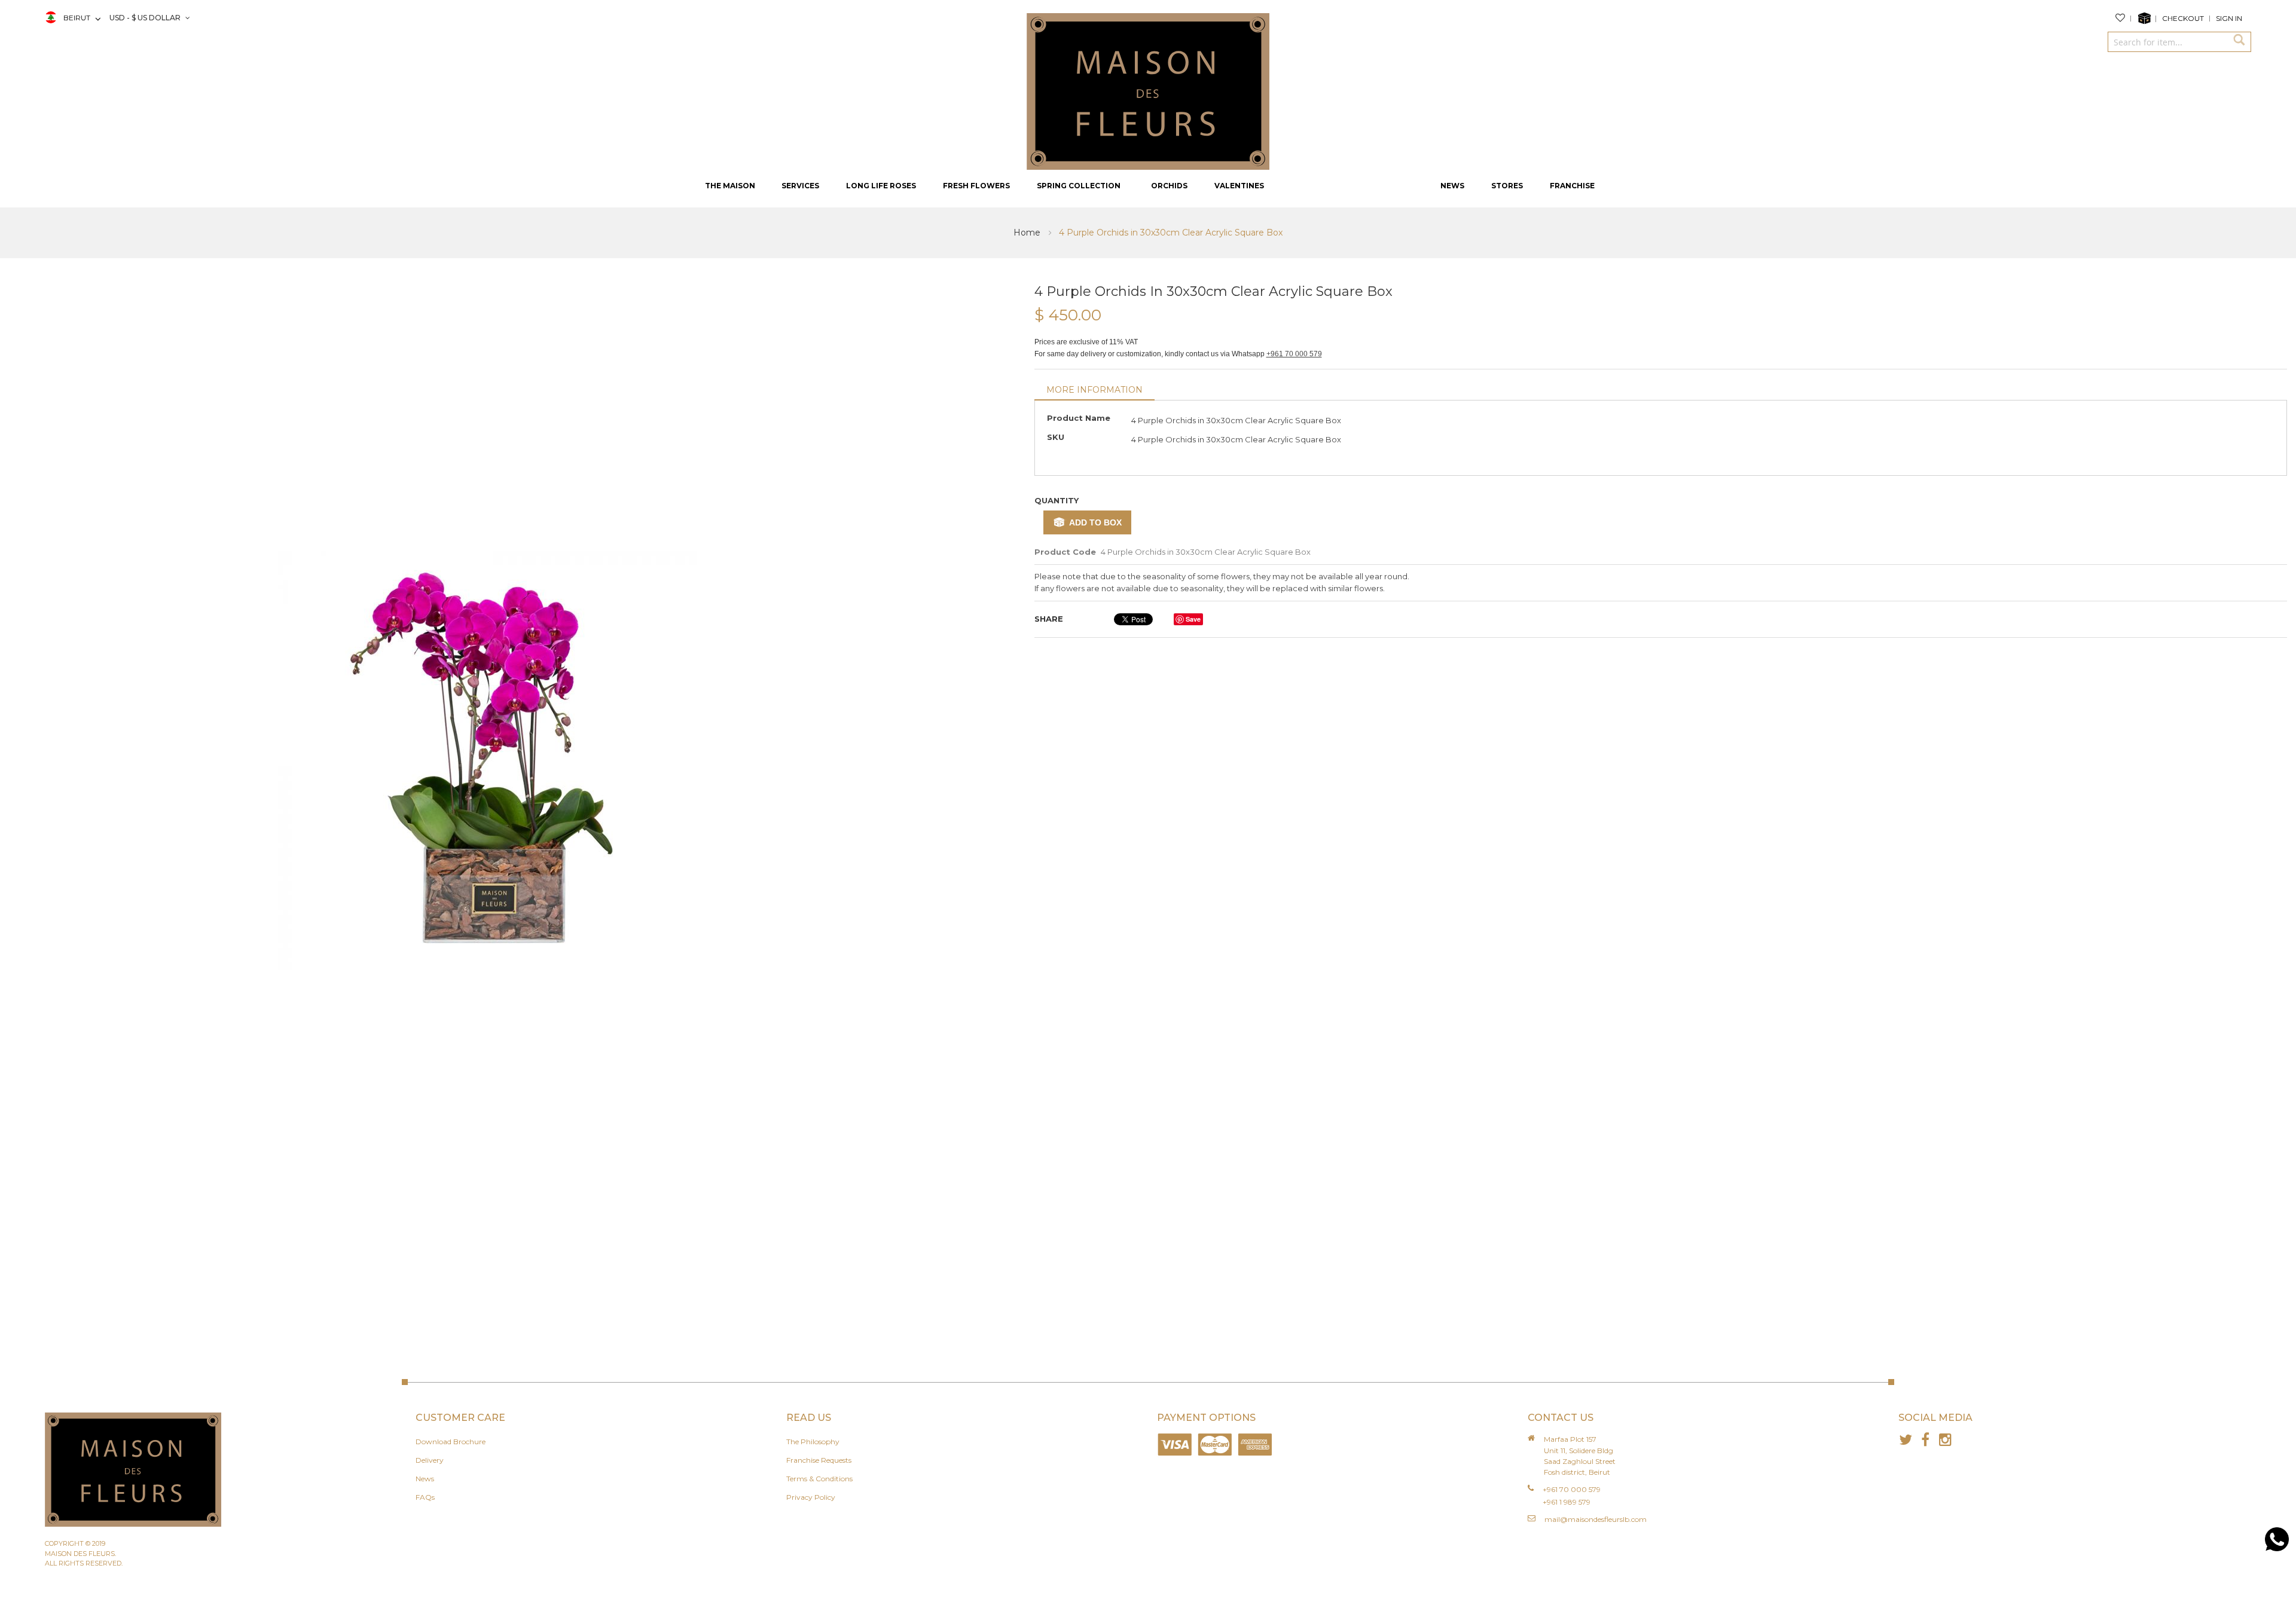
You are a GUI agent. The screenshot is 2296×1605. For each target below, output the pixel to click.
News (425, 1479)
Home (1028, 233)
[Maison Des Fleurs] (1148, 90)
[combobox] (2167, 42)
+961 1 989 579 (1567, 1502)
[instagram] (1945, 1440)
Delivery (430, 1460)
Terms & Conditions (819, 1479)
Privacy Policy (811, 1497)
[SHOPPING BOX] (2147, 19)
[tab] (1094, 391)
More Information (1094, 390)
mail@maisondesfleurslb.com (1596, 1519)
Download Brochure (451, 1442)
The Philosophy (813, 1442)
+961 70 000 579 (1294, 354)
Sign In (2229, 18)
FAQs (425, 1497)
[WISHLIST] (2123, 19)
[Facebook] (1926, 1440)
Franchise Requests (819, 1460)
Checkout (2183, 18)
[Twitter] (1906, 1440)
